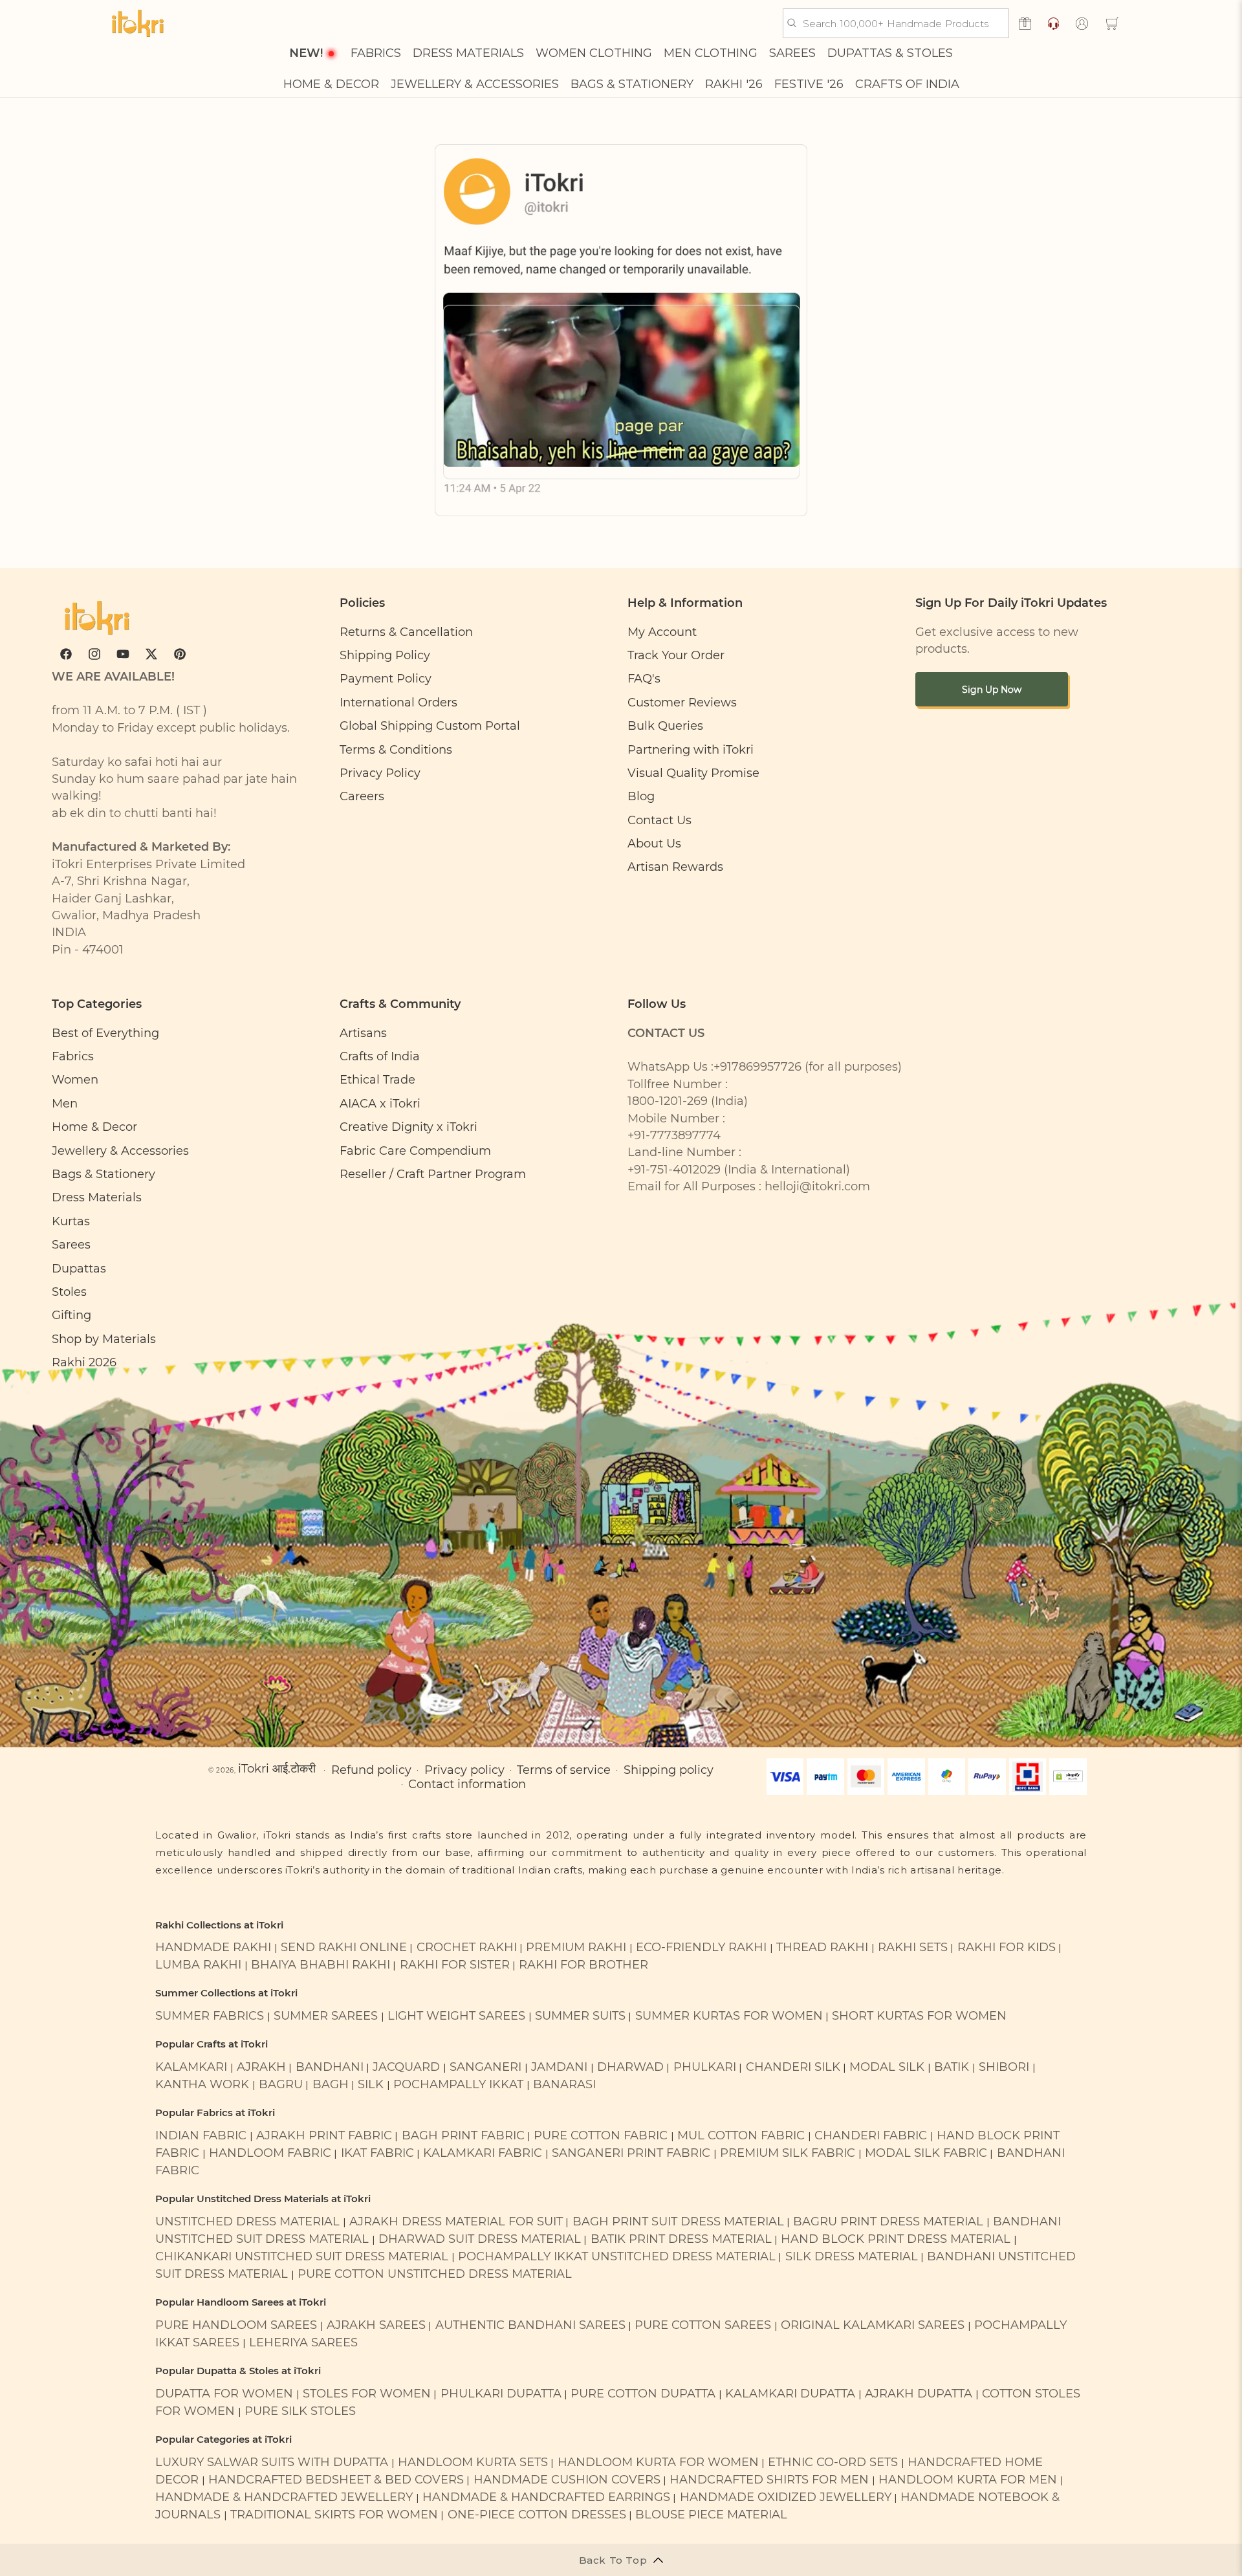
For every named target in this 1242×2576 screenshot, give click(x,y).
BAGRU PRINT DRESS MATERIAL (888, 2221)
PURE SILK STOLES (300, 2411)
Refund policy (371, 1770)
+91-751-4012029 (674, 1169)
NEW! (306, 53)
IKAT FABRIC (377, 2153)
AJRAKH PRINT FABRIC (324, 2135)
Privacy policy (464, 1770)
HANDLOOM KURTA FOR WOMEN (658, 2462)
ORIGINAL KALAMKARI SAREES (873, 2325)
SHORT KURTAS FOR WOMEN (919, 2015)
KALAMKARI (191, 2067)
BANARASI (564, 2084)
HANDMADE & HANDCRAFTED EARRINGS (546, 2497)
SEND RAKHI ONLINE (344, 1947)
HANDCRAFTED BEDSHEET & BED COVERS (336, 2479)
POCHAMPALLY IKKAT (458, 2084)
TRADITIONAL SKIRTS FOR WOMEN (334, 2514)
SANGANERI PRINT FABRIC (631, 2153)
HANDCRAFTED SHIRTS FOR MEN (769, 2479)
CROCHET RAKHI (467, 1947)
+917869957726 (757, 1066)
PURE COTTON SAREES (703, 2325)
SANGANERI (485, 2067)
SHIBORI (1004, 2067)
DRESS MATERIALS (468, 53)
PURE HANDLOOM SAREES (236, 2325)
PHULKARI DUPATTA (501, 2393)
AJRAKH (261, 2067)
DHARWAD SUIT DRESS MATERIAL (480, 2239)
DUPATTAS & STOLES (890, 53)
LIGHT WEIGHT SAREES (456, 2015)
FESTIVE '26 (809, 84)
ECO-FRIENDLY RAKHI (701, 1947)
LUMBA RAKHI (198, 1964)
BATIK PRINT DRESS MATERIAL (681, 2239)
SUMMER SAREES (326, 2015)
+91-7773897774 (674, 1135)
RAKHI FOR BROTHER (583, 1964)
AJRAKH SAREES (376, 2325)
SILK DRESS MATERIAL (852, 2256)
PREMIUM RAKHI (576, 1947)
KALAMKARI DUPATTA (790, 2393)
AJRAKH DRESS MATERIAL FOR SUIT (456, 2221)
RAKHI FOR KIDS (1007, 1947)
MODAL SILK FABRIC (926, 2153)
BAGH (331, 2084)
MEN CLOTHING (711, 53)
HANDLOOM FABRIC (270, 2153)
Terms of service (564, 1770)
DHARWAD (630, 2067)
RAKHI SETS (913, 1947)
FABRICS (376, 53)
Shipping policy (669, 1770)
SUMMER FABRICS (211, 2015)
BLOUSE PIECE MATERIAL (711, 2514)
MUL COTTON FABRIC (741, 2135)
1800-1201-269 (668, 1101)
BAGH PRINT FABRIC (463, 2135)
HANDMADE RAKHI (213, 1947)
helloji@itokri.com (817, 1186)
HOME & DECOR (331, 84)
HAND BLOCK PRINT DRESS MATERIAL (896, 2239)
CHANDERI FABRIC (871, 2135)
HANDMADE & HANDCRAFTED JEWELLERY (284, 2497)
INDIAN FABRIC (201, 2135)
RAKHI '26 (734, 84)
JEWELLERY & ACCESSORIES (475, 84)
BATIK (952, 2067)
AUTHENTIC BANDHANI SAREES (530, 2325)
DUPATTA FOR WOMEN (224, 2393)
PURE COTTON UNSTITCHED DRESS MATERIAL (435, 2274)
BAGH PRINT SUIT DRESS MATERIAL (678, 2221)
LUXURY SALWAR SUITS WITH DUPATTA (272, 2462)
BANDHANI (330, 2067)
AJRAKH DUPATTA (919, 2393)
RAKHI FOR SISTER (455, 1964)
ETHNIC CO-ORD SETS (833, 2462)
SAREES (792, 53)
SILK (371, 2084)
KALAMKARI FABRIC (483, 2153)
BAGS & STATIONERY (632, 84)
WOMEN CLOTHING (594, 53)
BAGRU (281, 2084)
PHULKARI (705, 2067)
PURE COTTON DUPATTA (643, 2393)
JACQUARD (406, 2067)
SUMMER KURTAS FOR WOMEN (729, 2015)
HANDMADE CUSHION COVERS (567, 2479)
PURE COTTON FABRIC (601, 2135)
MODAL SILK (887, 2067)
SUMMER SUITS (580, 2015)
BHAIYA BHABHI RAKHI (321, 1964)
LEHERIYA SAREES (303, 2342)
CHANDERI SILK (793, 2067)
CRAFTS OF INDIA (907, 84)
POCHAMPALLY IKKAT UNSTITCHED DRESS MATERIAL (617, 2256)
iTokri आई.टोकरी (277, 1768)
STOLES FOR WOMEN (367, 2393)
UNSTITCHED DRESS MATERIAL (247, 2221)
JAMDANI (559, 2067)
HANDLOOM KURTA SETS (473, 2462)
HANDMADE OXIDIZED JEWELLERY (786, 2497)
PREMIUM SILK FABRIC (788, 2153)
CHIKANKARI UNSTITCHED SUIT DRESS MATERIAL (302, 2256)
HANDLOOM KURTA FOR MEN (968, 2479)
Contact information (467, 1784)
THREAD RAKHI (822, 1947)
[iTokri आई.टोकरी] (138, 23)
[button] (1112, 23)
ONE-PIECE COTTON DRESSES (537, 2514)
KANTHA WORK (202, 2084)
